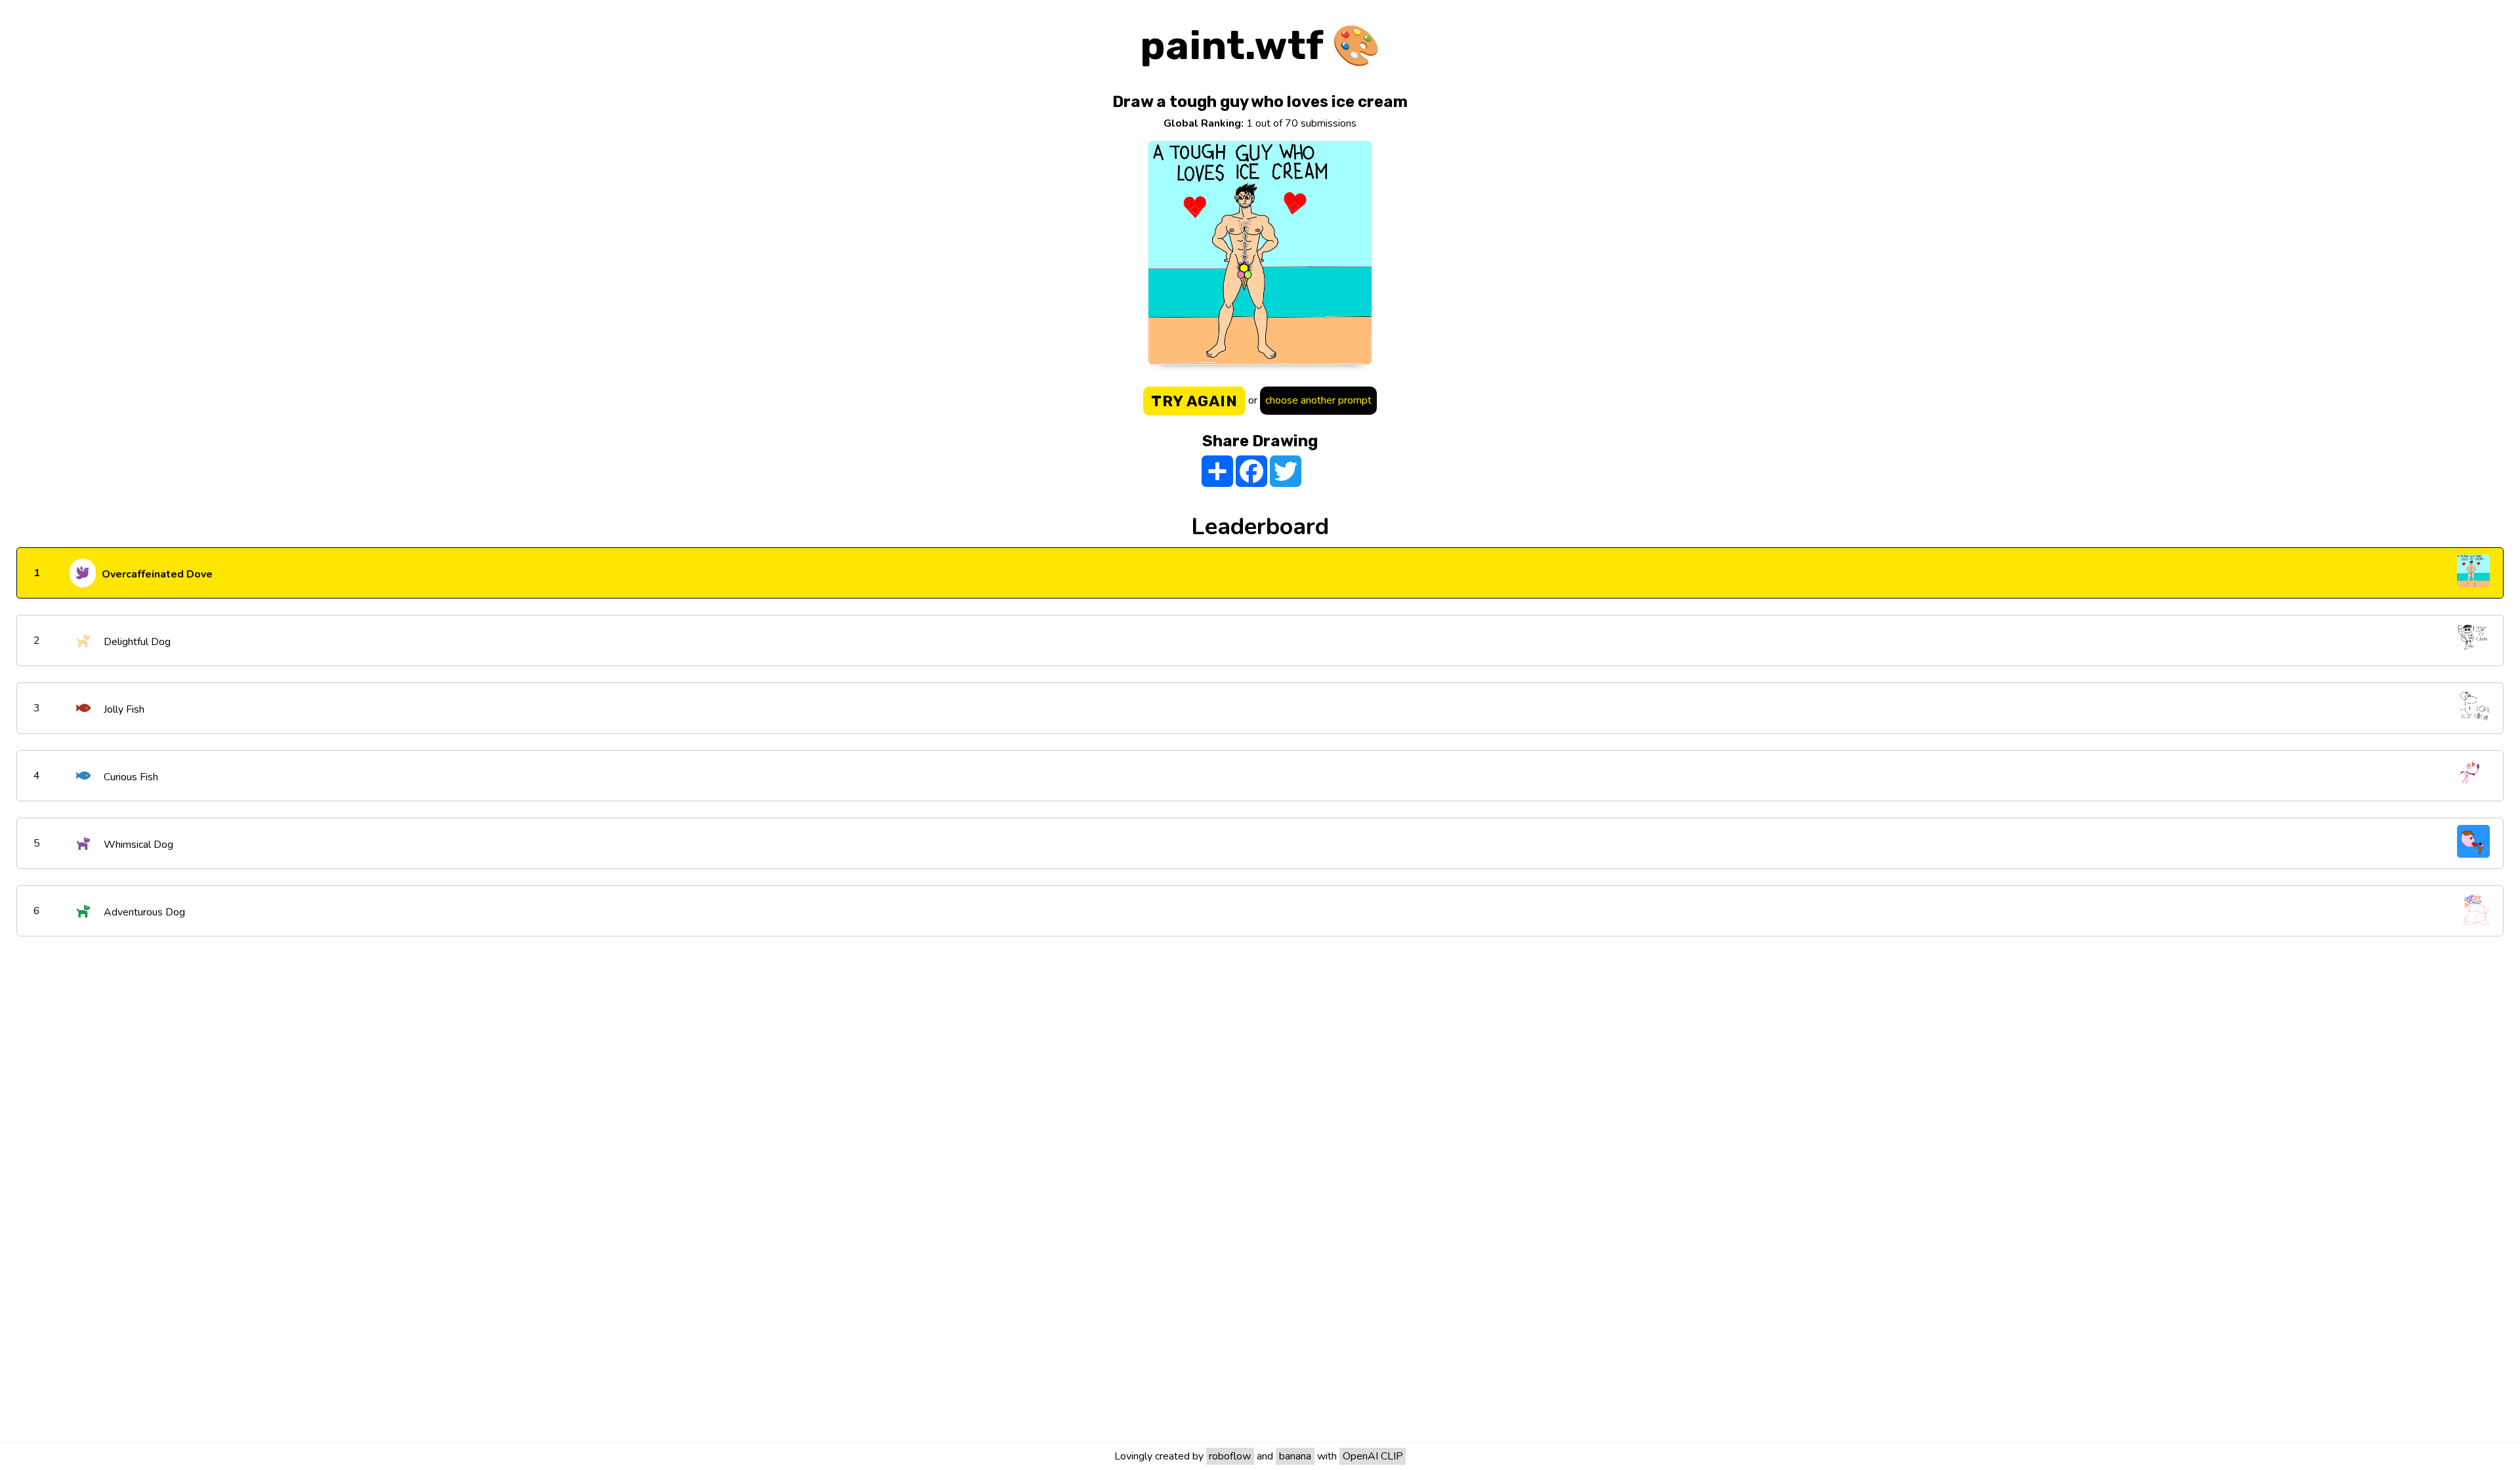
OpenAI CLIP (1373, 1456)
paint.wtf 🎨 (1260, 46)
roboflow (1230, 1456)
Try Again (1194, 401)
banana (1295, 1456)
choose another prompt (1318, 400)
